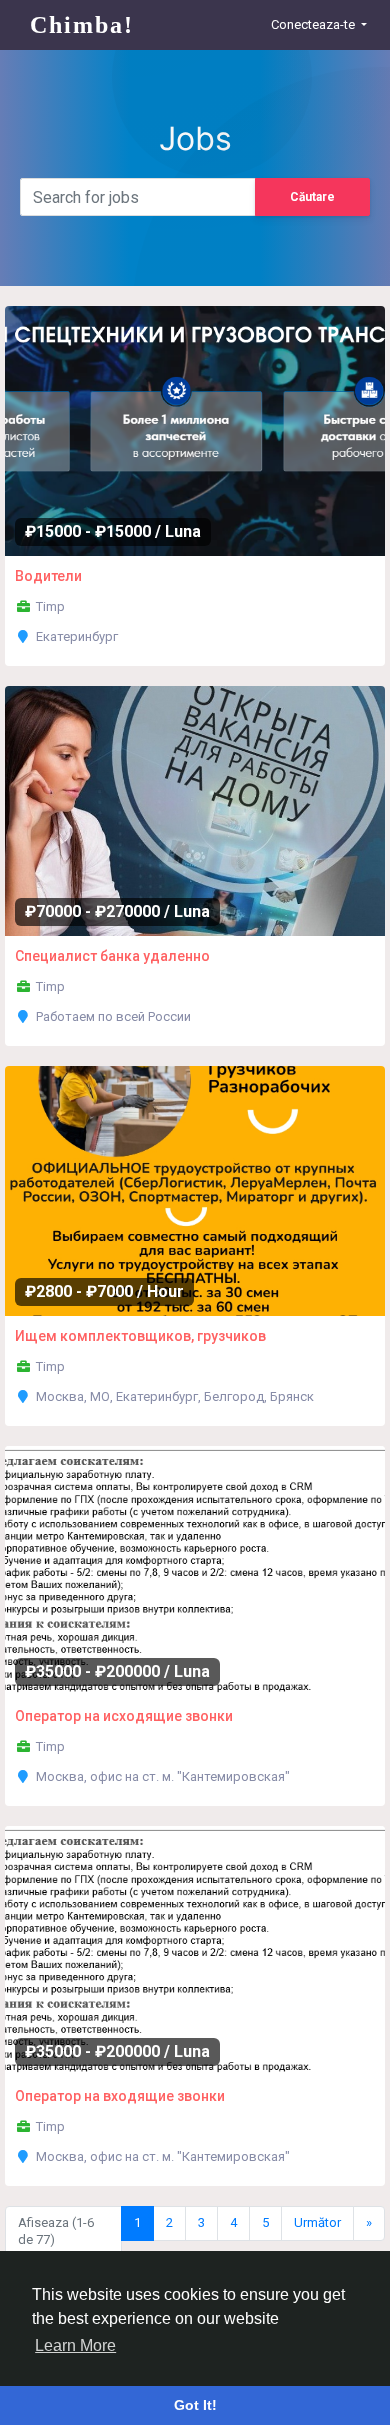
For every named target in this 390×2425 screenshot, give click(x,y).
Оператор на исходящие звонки (124, 1716)
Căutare (312, 197)
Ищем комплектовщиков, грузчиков (140, 1336)
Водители (48, 576)
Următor (317, 2222)
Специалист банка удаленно (112, 956)
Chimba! (82, 25)
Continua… (118, 422)
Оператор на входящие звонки (120, 2096)
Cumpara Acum (260, 422)
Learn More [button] (75, 2345)
